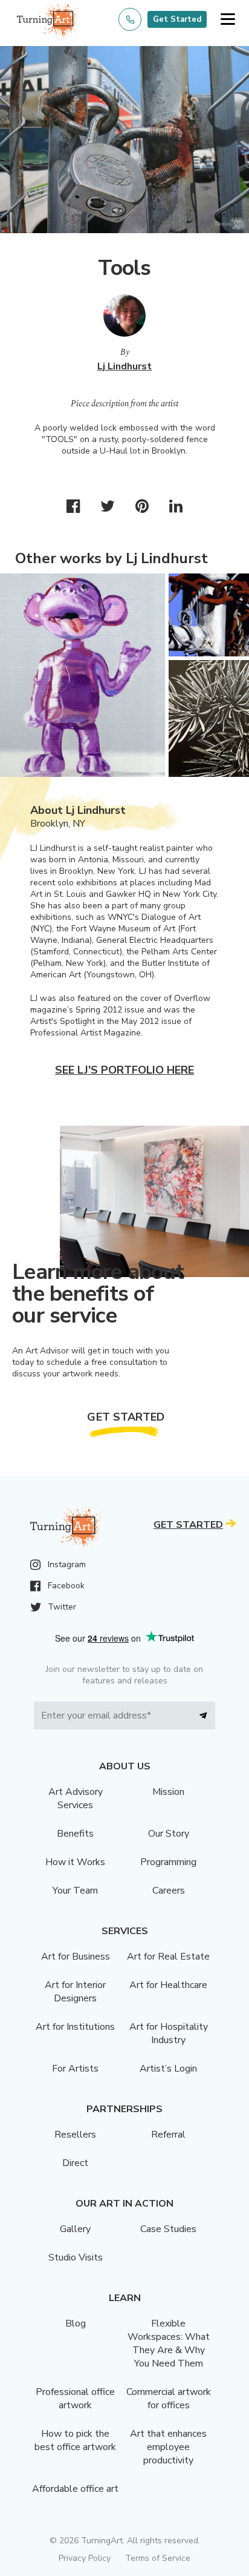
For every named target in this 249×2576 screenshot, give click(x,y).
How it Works (75, 1862)
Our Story (169, 1834)
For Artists (75, 2069)
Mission (168, 1792)
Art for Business (76, 1957)
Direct (75, 2163)
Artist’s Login (168, 2069)
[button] (228, 20)
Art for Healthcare (168, 1985)
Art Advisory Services (76, 1798)
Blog (76, 2323)
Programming (168, 1862)
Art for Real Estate (168, 1957)
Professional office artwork (75, 2399)
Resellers (75, 2135)
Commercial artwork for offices (169, 2399)
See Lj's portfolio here (124, 1070)
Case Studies (168, 2229)
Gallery (75, 2229)
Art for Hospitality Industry (169, 2033)
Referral (168, 2135)
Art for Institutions (75, 2027)
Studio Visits (76, 2257)
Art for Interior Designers (75, 1992)
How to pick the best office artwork (75, 2440)
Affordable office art (75, 2489)
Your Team (75, 1891)
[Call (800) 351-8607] (130, 19)
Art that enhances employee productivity (168, 2447)
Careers (169, 1891)
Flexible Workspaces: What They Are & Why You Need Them (169, 2343)
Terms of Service (158, 2558)
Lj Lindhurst (124, 366)
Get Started (177, 19)
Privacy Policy (85, 2558)
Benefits (75, 1834)
